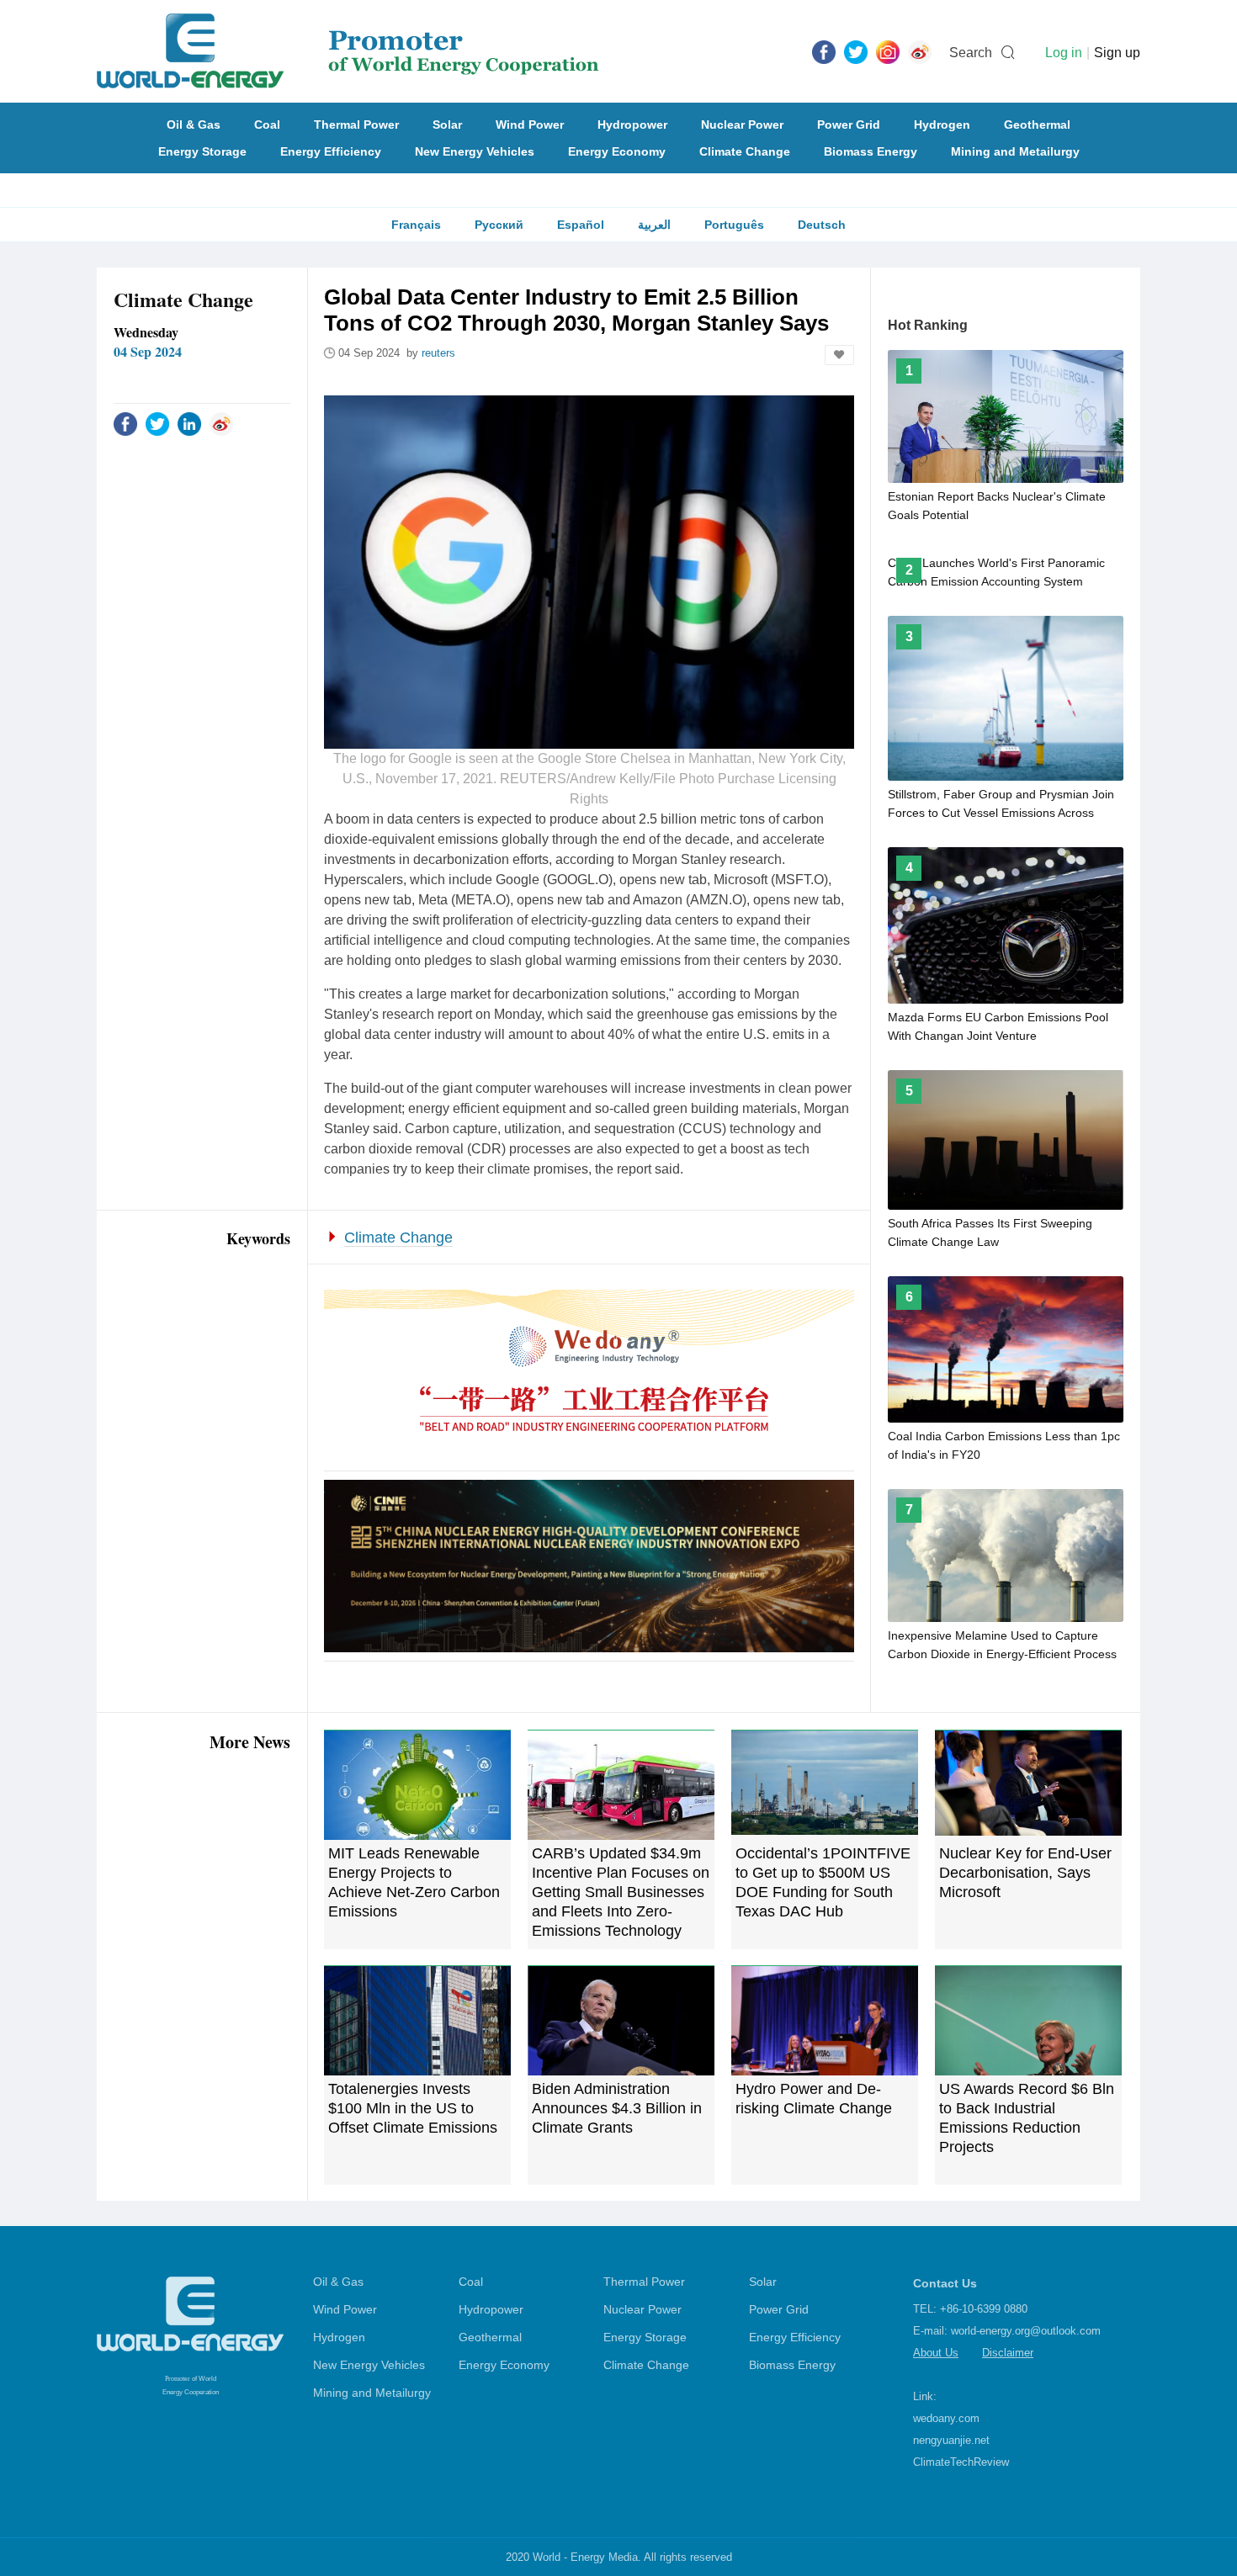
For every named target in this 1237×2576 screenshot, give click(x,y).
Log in (1064, 53)
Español (581, 225)
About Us (936, 2353)
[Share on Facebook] (125, 423)
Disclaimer (1008, 2353)
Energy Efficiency (331, 151)
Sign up (1117, 53)
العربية (654, 225)
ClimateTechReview (961, 2462)
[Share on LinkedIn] (189, 423)
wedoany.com (946, 2418)
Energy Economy (617, 151)
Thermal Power (356, 125)
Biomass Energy (871, 151)
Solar (447, 125)
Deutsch (822, 225)
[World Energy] (348, 51)
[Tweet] (856, 51)
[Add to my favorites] (839, 355)
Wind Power (530, 125)
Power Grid (849, 125)
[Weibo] (920, 51)
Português (734, 225)
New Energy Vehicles (475, 151)
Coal (267, 125)
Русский (499, 225)
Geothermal (1037, 125)
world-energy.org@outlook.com (1026, 2331)
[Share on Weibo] (221, 423)
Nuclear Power (742, 125)
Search (971, 53)
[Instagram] (888, 51)
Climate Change (745, 151)
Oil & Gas (194, 125)
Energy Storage (202, 151)
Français (416, 225)
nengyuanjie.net (951, 2440)
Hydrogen (942, 125)
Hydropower (632, 125)
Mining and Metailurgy (1015, 151)
